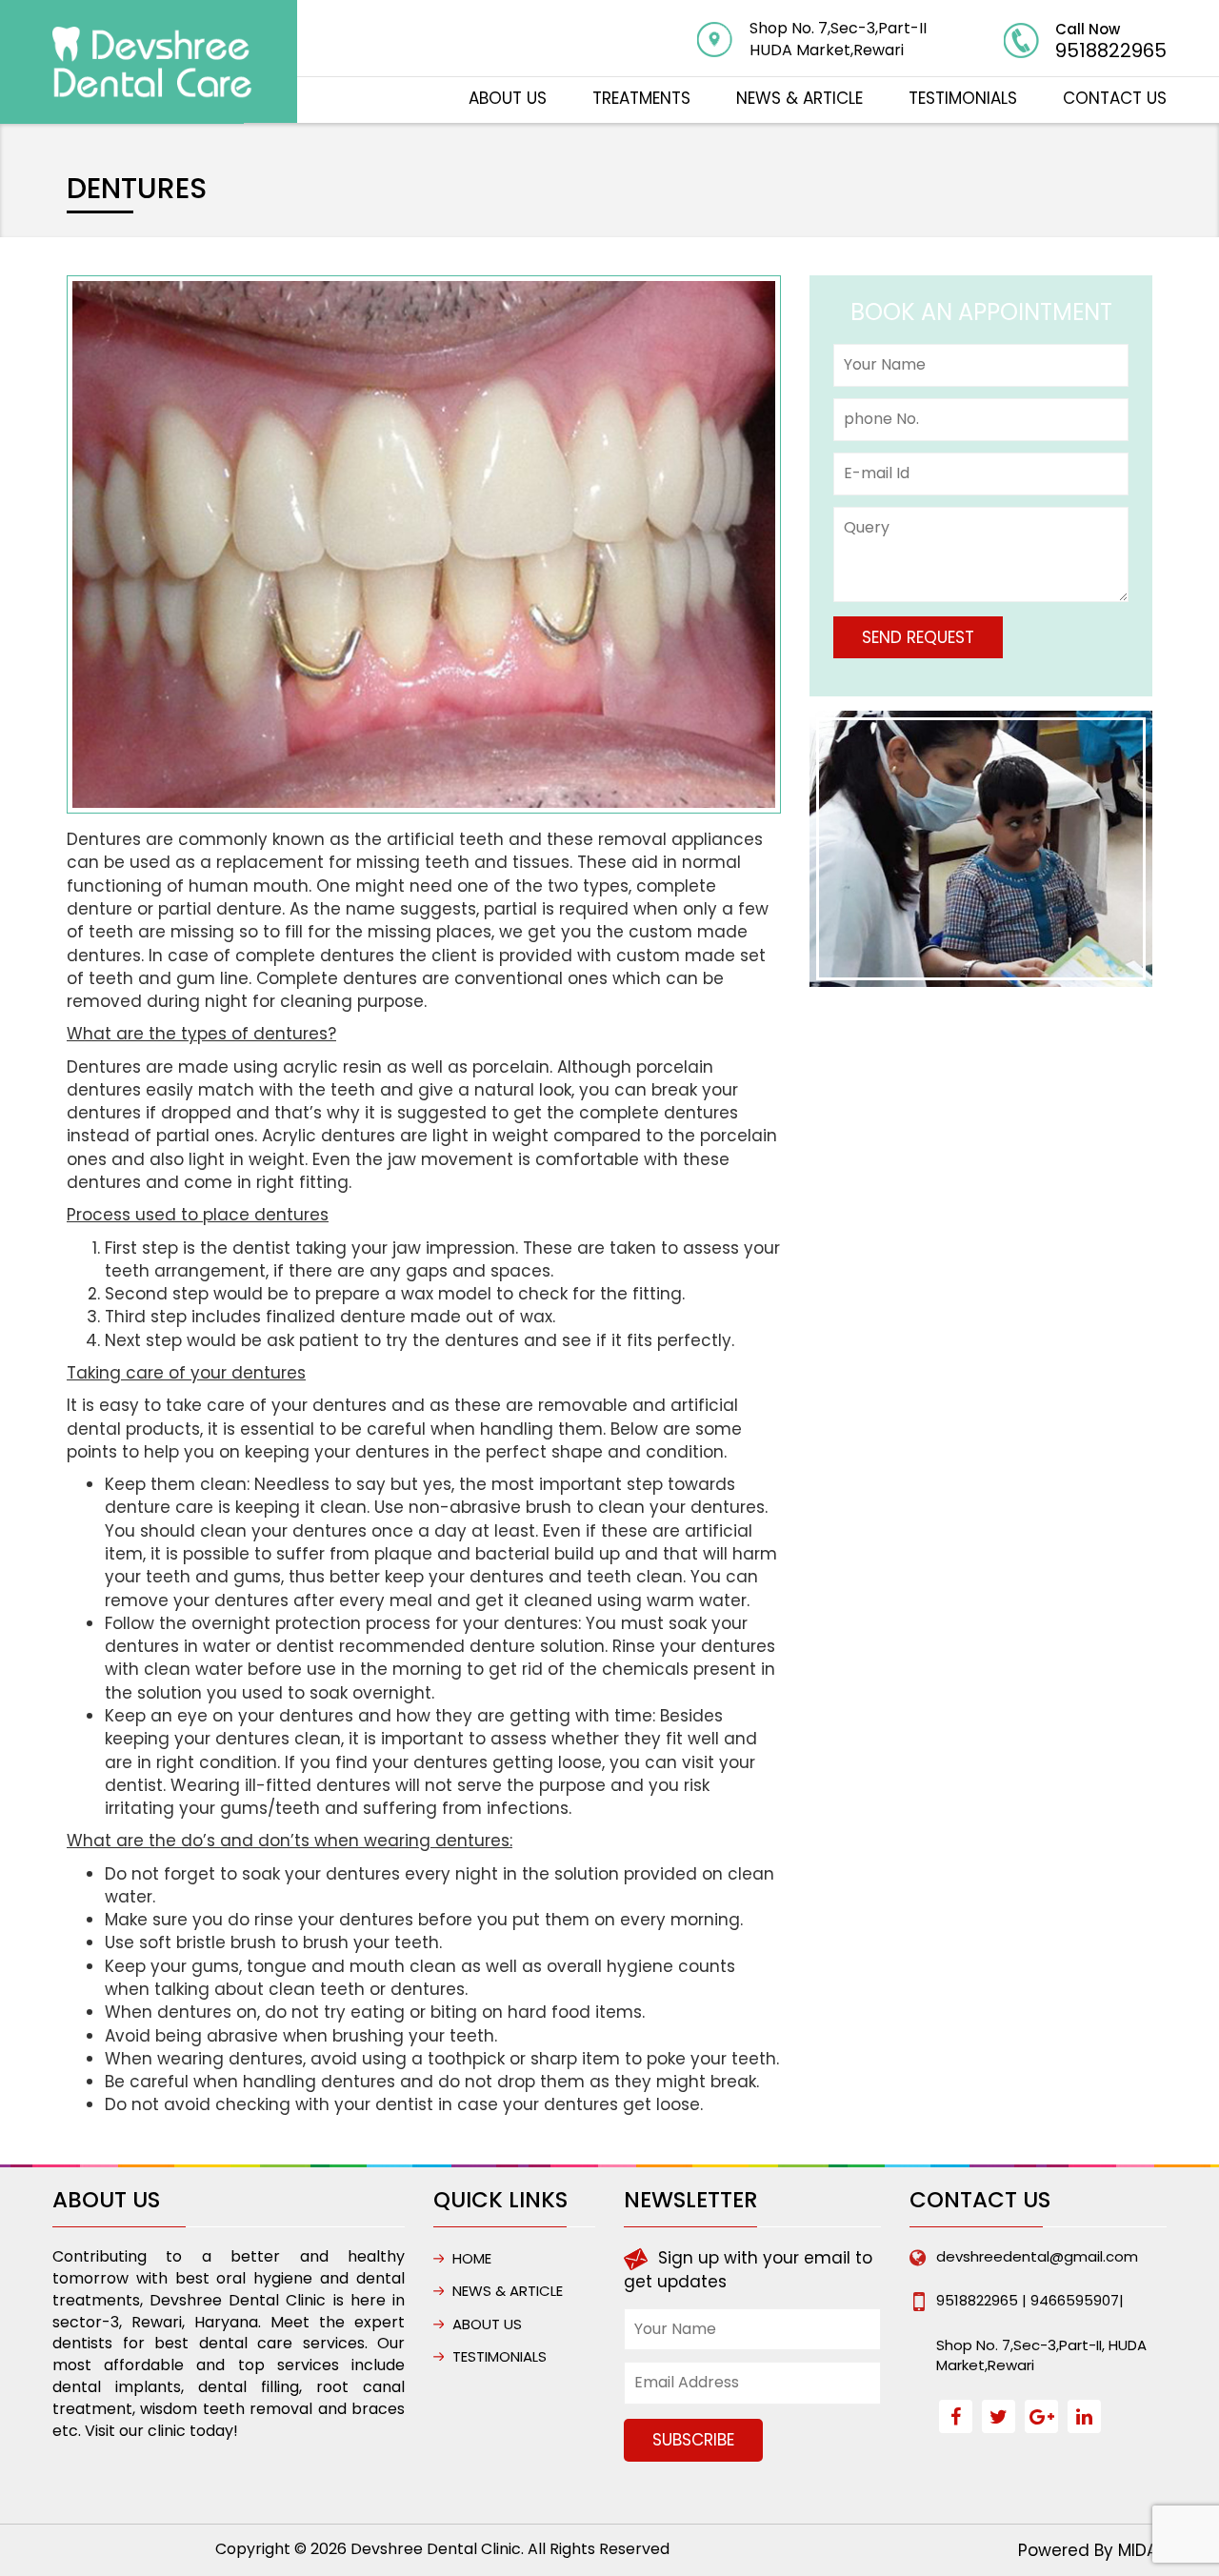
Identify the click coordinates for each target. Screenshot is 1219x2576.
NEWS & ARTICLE (799, 98)
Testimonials (963, 98)
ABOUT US (508, 98)
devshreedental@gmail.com (1037, 2256)
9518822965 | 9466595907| (1030, 2300)
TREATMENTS (641, 98)
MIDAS (1142, 2550)
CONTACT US (1115, 98)
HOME (472, 2258)
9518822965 (1111, 50)
